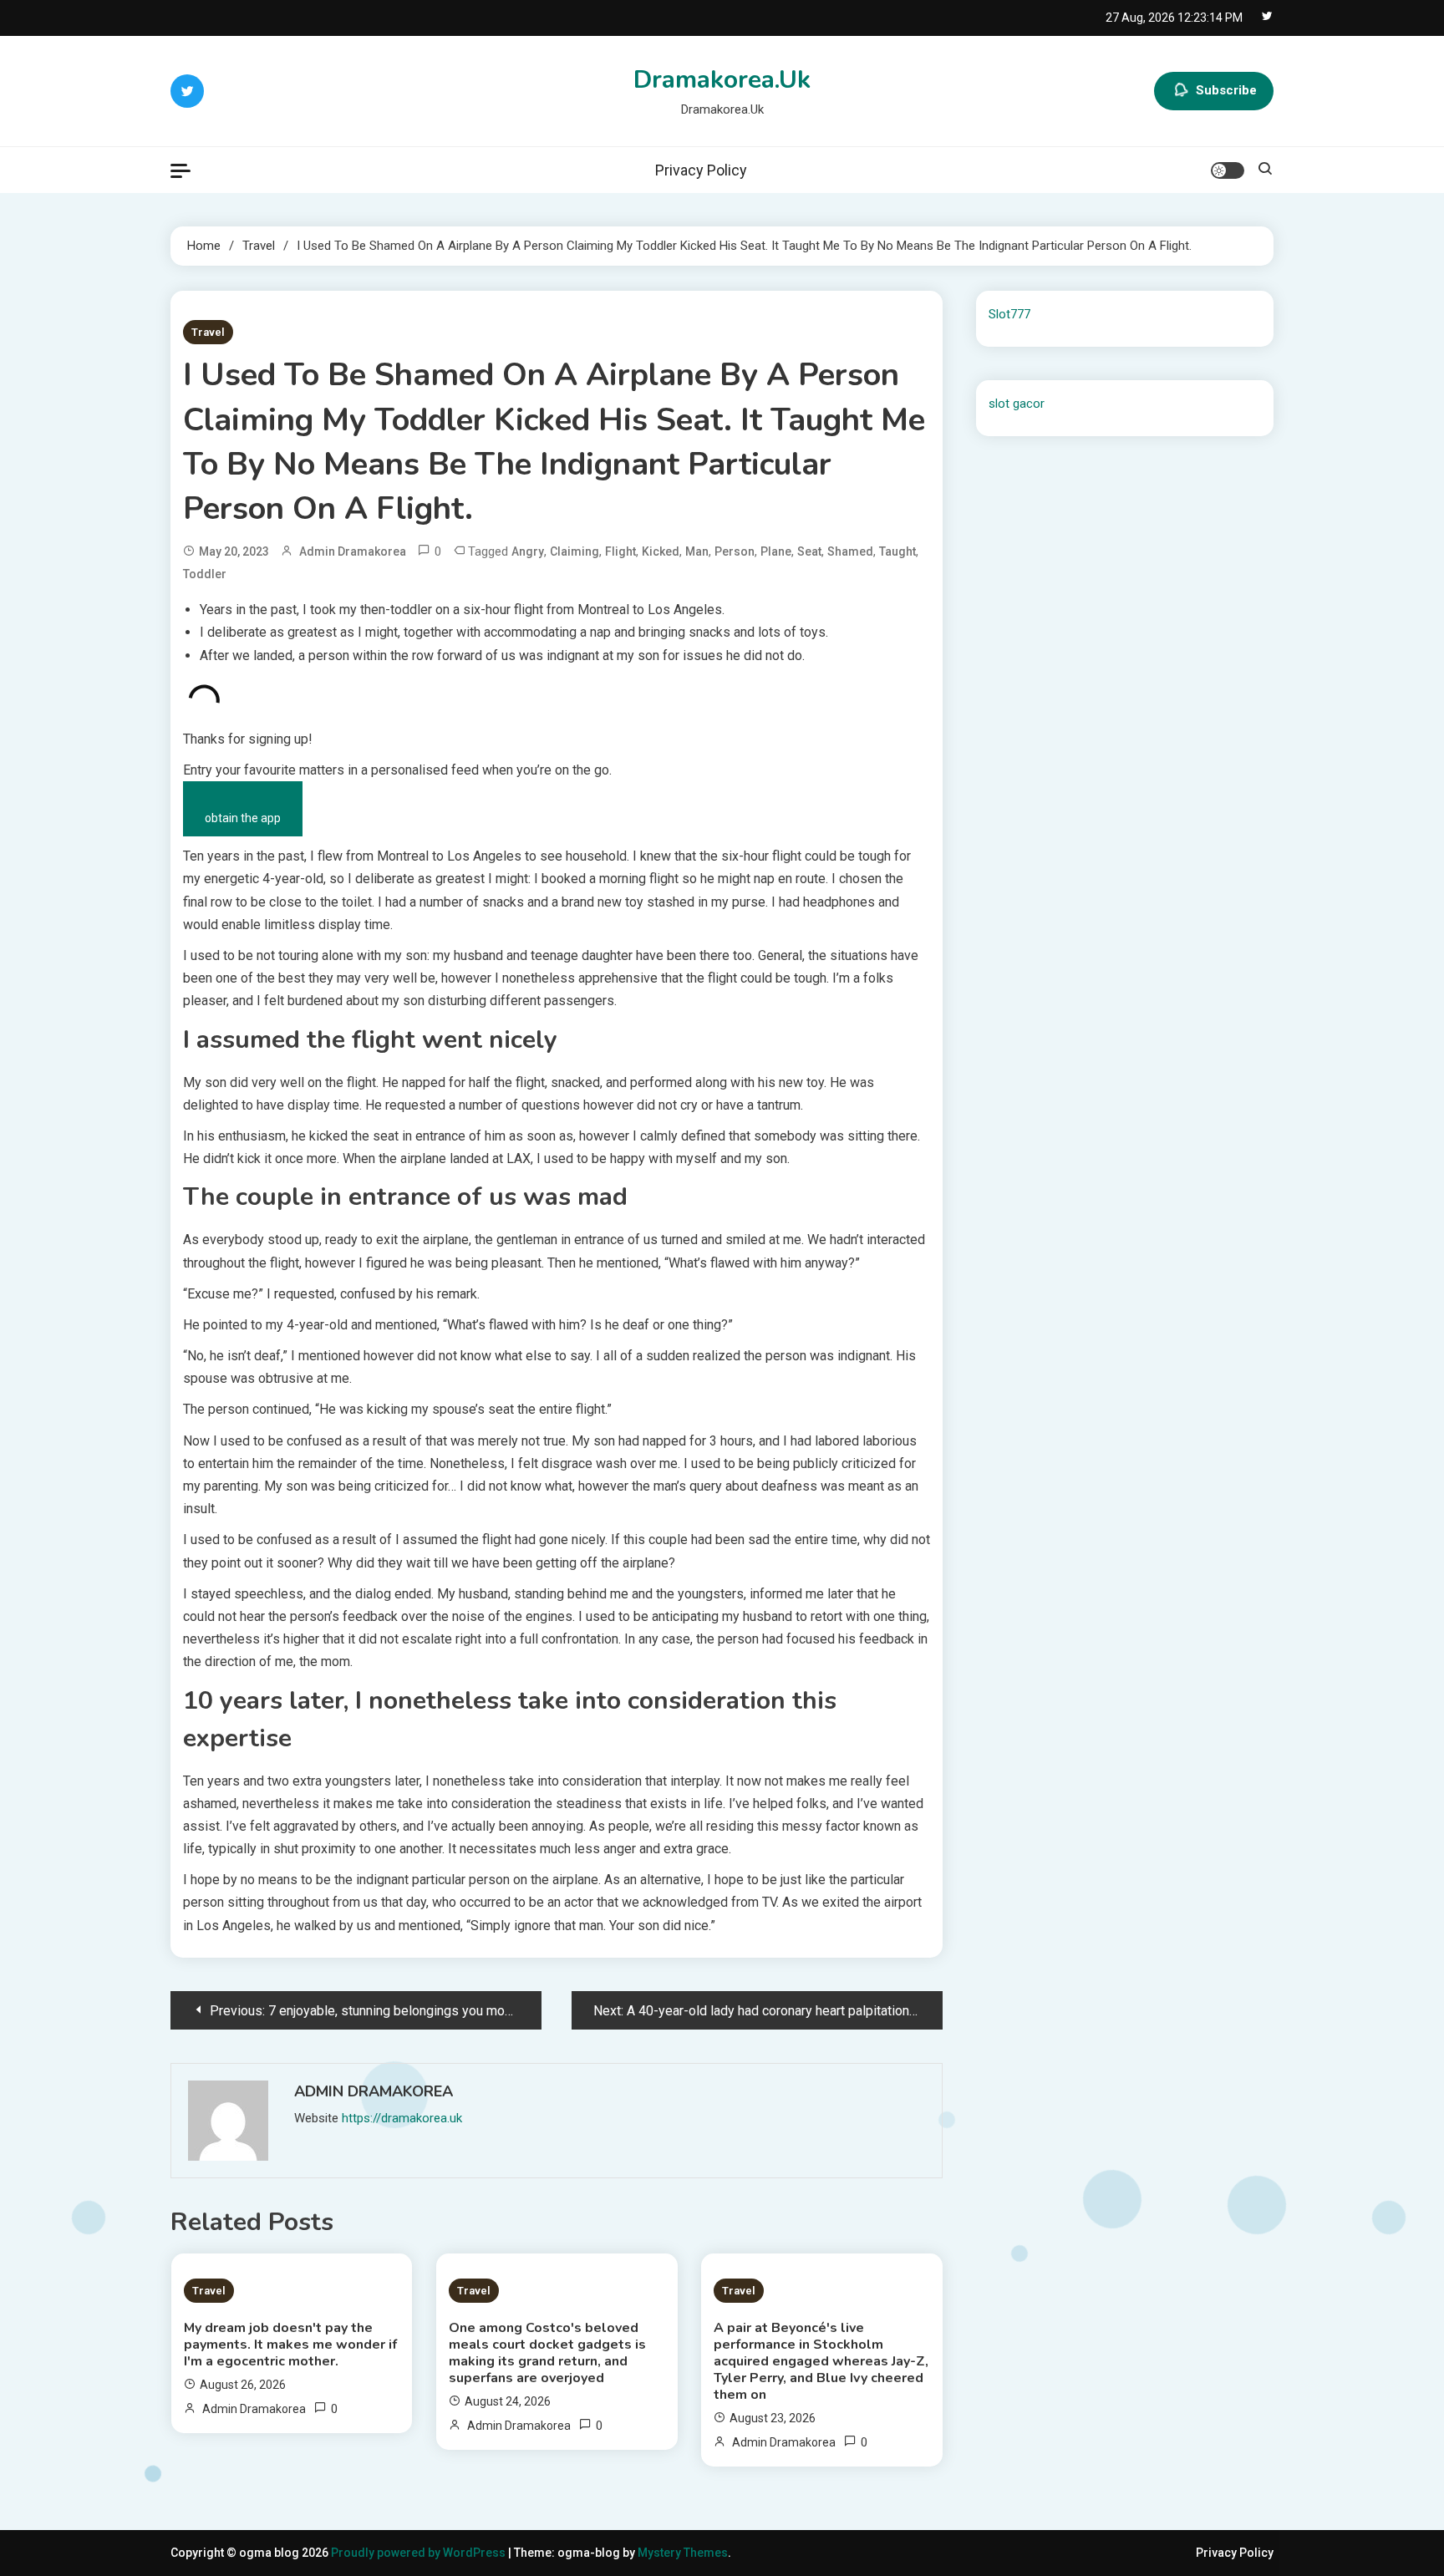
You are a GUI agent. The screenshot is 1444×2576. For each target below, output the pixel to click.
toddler (205, 574)
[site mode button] (1228, 170)
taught (897, 551)
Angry (528, 551)
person (735, 551)
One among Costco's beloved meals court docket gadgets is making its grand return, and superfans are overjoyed (547, 2353)
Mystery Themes (683, 2553)
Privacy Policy (701, 170)
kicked (661, 551)
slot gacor (1017, 404)
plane (776, 551)
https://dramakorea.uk (402, 2118)
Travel (208, 332)
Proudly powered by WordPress (419, 2553)
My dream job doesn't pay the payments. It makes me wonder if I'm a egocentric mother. (290, 2345)
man (697, 551)
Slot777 (1009, 314)
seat (809, 551)
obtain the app (243, 818)
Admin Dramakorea (353, 551)
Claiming (575, 551)
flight (620, 551)
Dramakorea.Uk (722, 80)
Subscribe (1226, 90)
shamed (850, 551)
